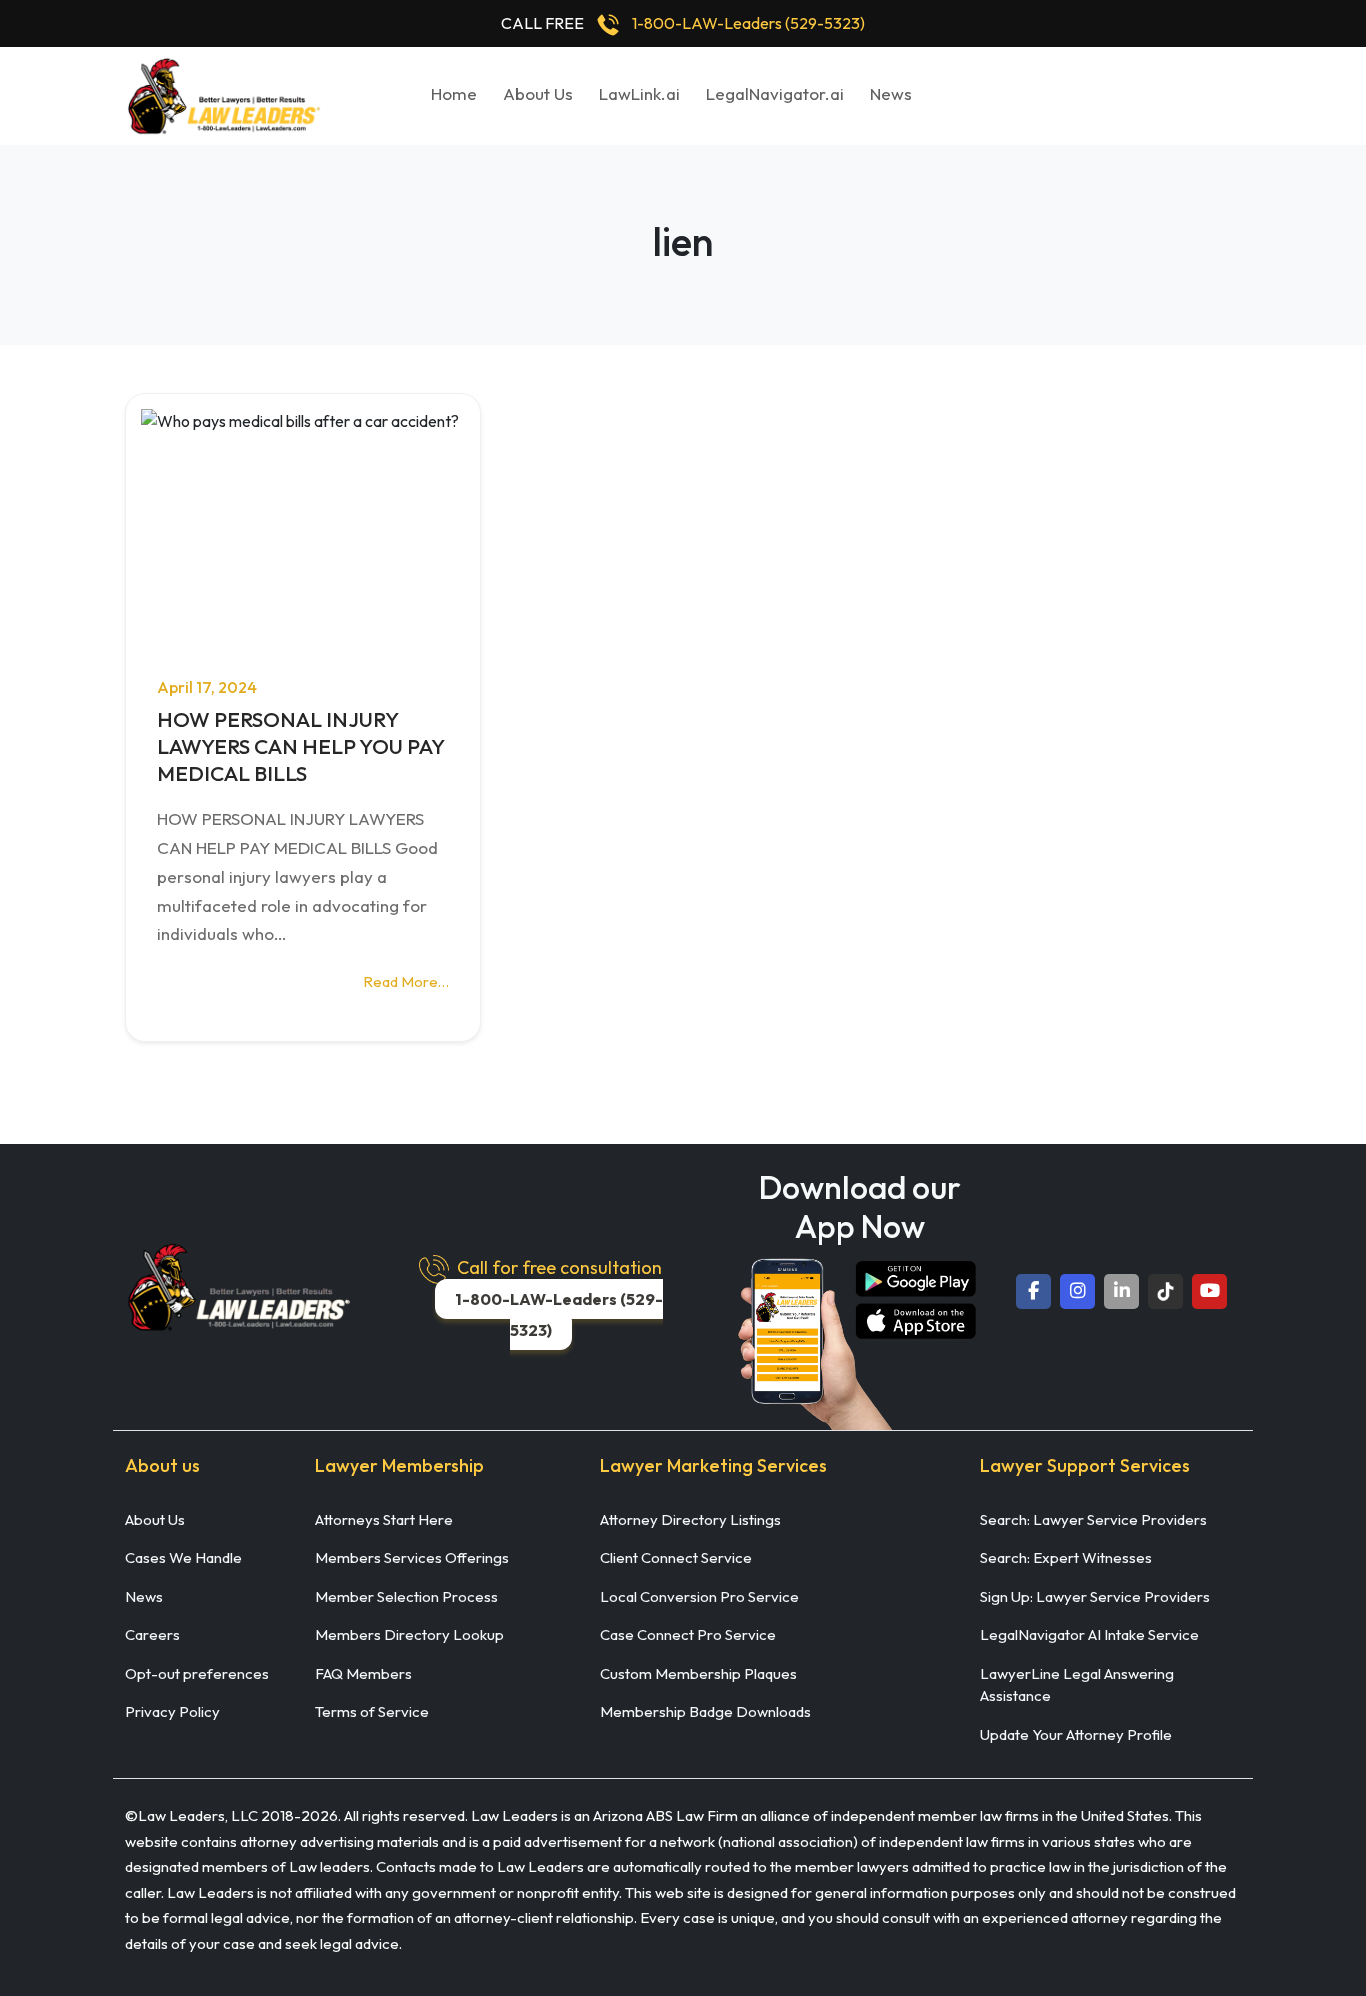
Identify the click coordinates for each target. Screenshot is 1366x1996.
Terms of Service (372, 1711)
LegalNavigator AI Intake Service (1089, 1634)
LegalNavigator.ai (775, 93)
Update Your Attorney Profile (1076, 1734)
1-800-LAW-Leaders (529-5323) (748, 23)
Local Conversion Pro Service (699, 1596)
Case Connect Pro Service (688, 1634)
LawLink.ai (639, 93)
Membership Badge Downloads (705, 1711)
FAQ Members (363, 1673)
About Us (538, 93)
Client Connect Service (676, 1557)
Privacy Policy (172, 1711)
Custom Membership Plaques (698, 1673)
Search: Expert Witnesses (1066, 1557)
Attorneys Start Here (384, 1519)
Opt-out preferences (197, 1673)
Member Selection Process (406, 1596)
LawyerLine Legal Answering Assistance (1077, 1685)
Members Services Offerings (412, 1557)
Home (454, 93)
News (891, 93)
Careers (152, 1634)
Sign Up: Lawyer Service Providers (1095, 1596)
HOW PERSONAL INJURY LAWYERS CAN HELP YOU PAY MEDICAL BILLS (300, 746)
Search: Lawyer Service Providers (1093, 1519)
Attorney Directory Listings (690, 1519)
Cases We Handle (183, 1557)
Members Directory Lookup (409, 1634)
